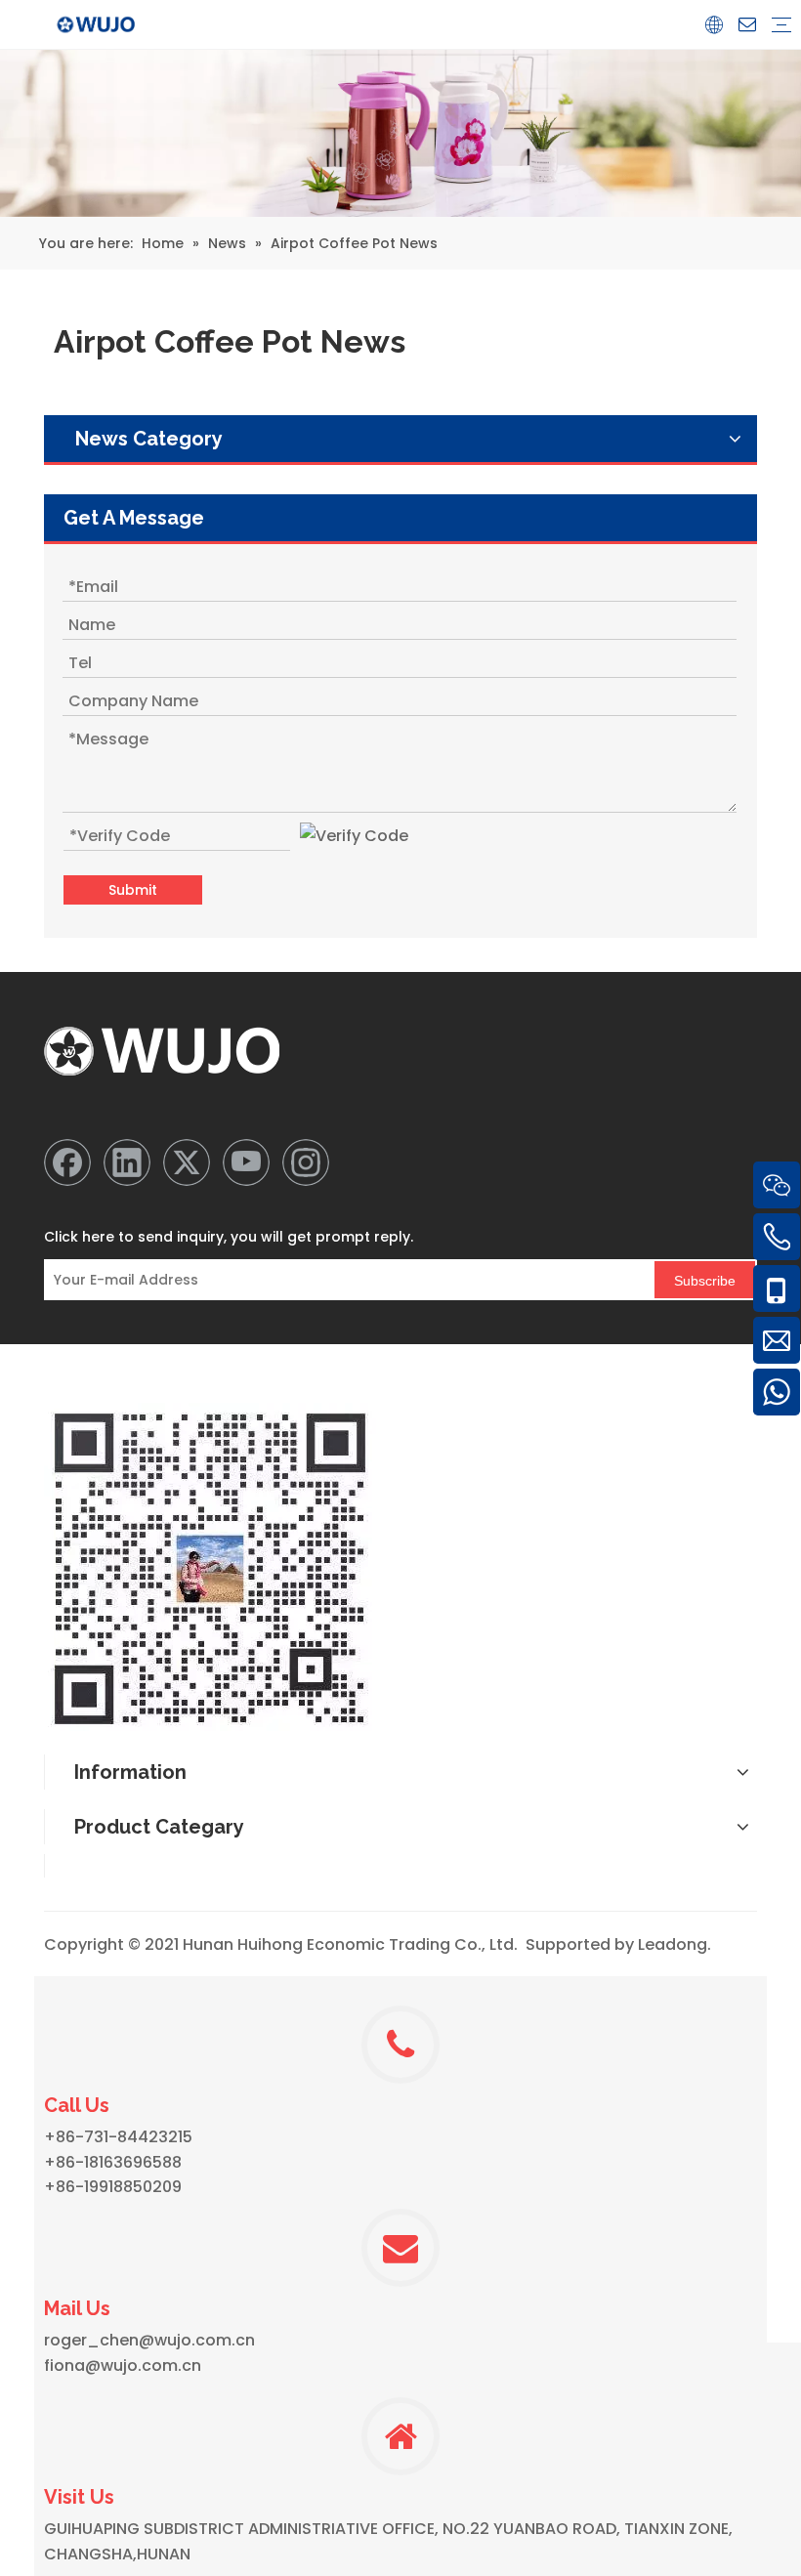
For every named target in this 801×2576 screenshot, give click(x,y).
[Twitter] (187, 1162)
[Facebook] (67, 1162)
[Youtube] (246, 1162)
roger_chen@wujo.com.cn (149, 2340)
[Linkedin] (127, 1162)
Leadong (673, 1944)
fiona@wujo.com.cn (123, 2365)
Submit (133, 890)
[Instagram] (306, 1162)
